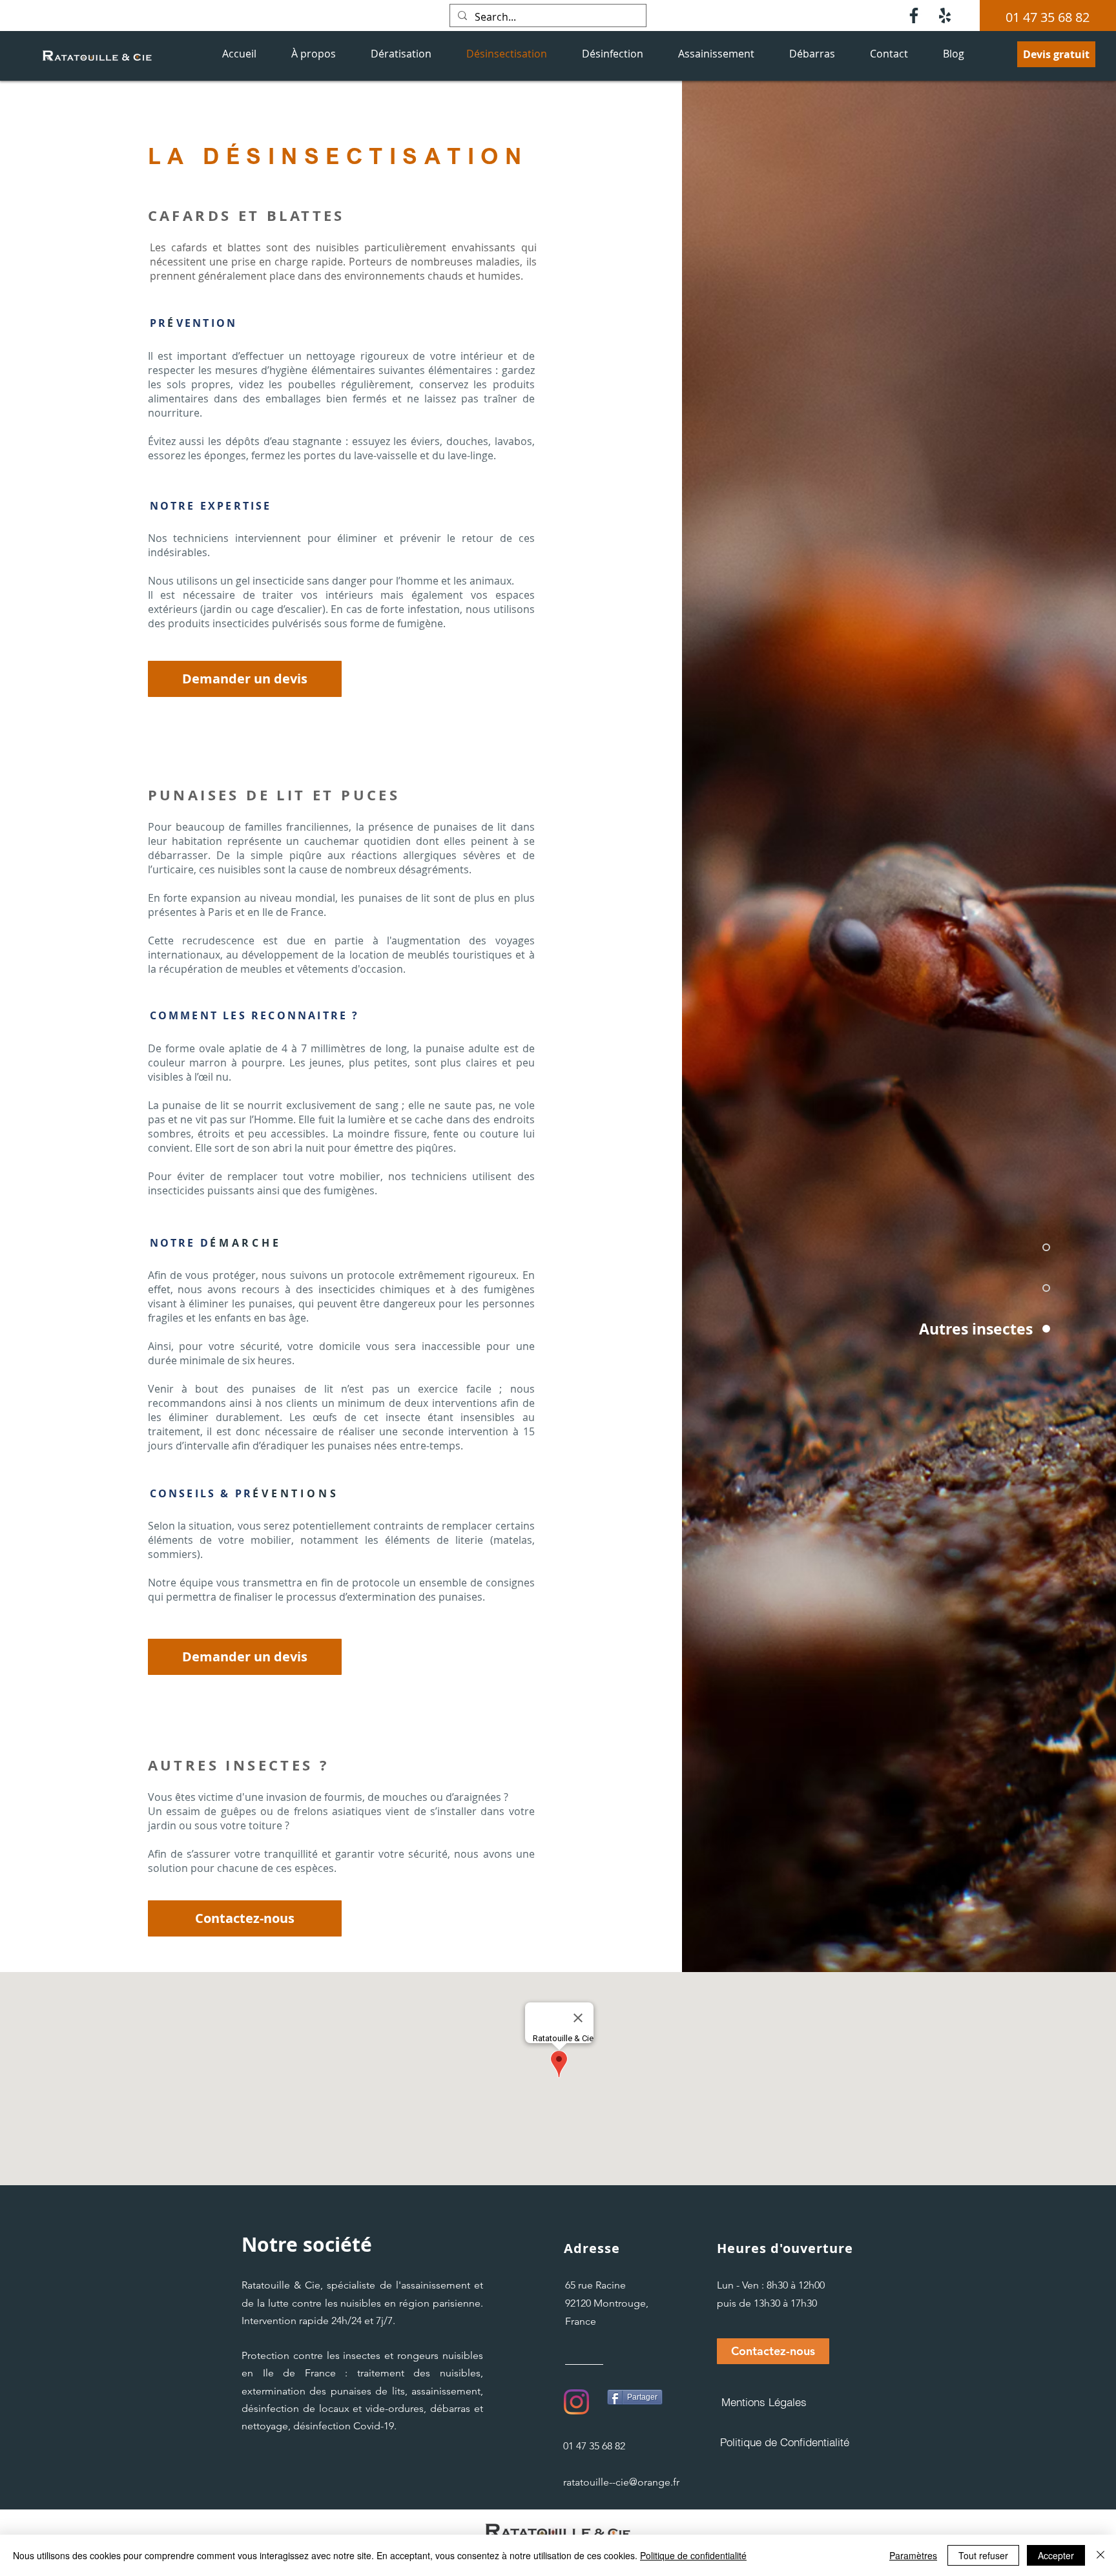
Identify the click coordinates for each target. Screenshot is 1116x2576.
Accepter (1056, 2555)
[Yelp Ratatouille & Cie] (945, 16)
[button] (773, 2351)
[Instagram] (576, 2402)
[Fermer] (1100, 2555)
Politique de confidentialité (693, 2555)
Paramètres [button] (913, 2555)
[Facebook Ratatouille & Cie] (914, 16)
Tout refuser (983, 2555)
